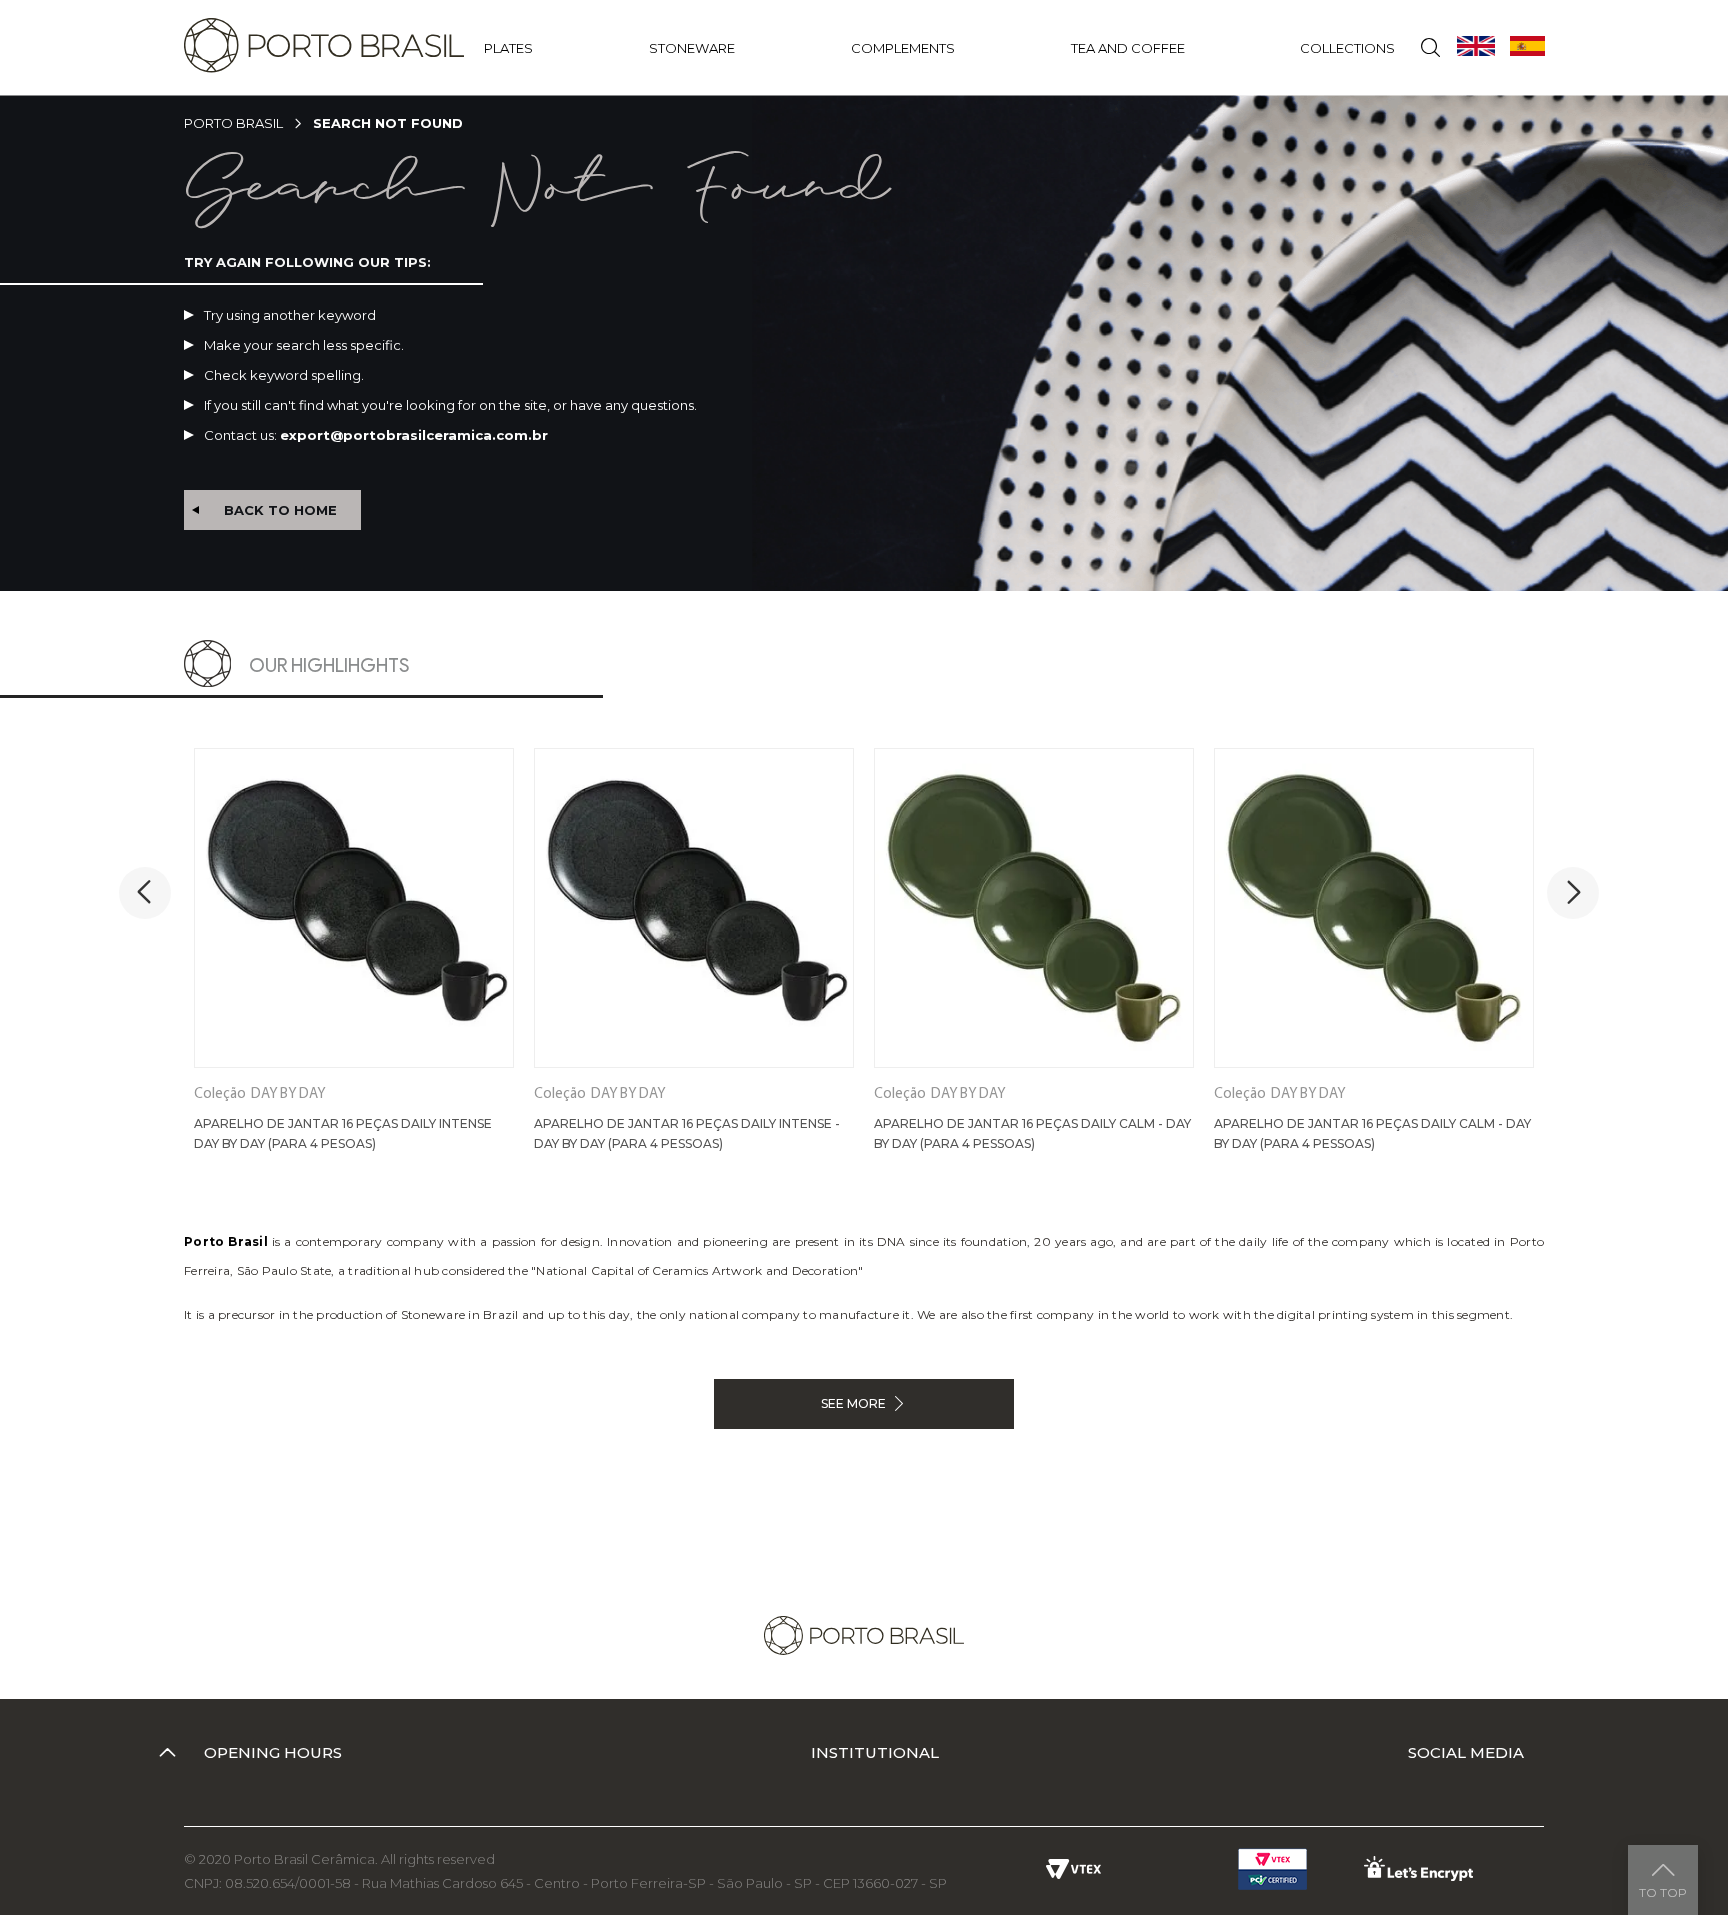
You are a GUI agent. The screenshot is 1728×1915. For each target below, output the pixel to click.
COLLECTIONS (1347, 48)
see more (853, 1403)
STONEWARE (692, 48)
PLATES (508, 48)
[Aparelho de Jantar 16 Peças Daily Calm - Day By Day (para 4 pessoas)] (1034, 908)
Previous (145, 893)
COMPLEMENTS (903, 48)
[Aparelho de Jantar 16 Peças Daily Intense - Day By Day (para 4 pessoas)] (694, 908)
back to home (280, 510)
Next (1573, 893)
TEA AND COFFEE (1128, 48)
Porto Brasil (233, 123)
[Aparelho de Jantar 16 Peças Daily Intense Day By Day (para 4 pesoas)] (354, 908)
